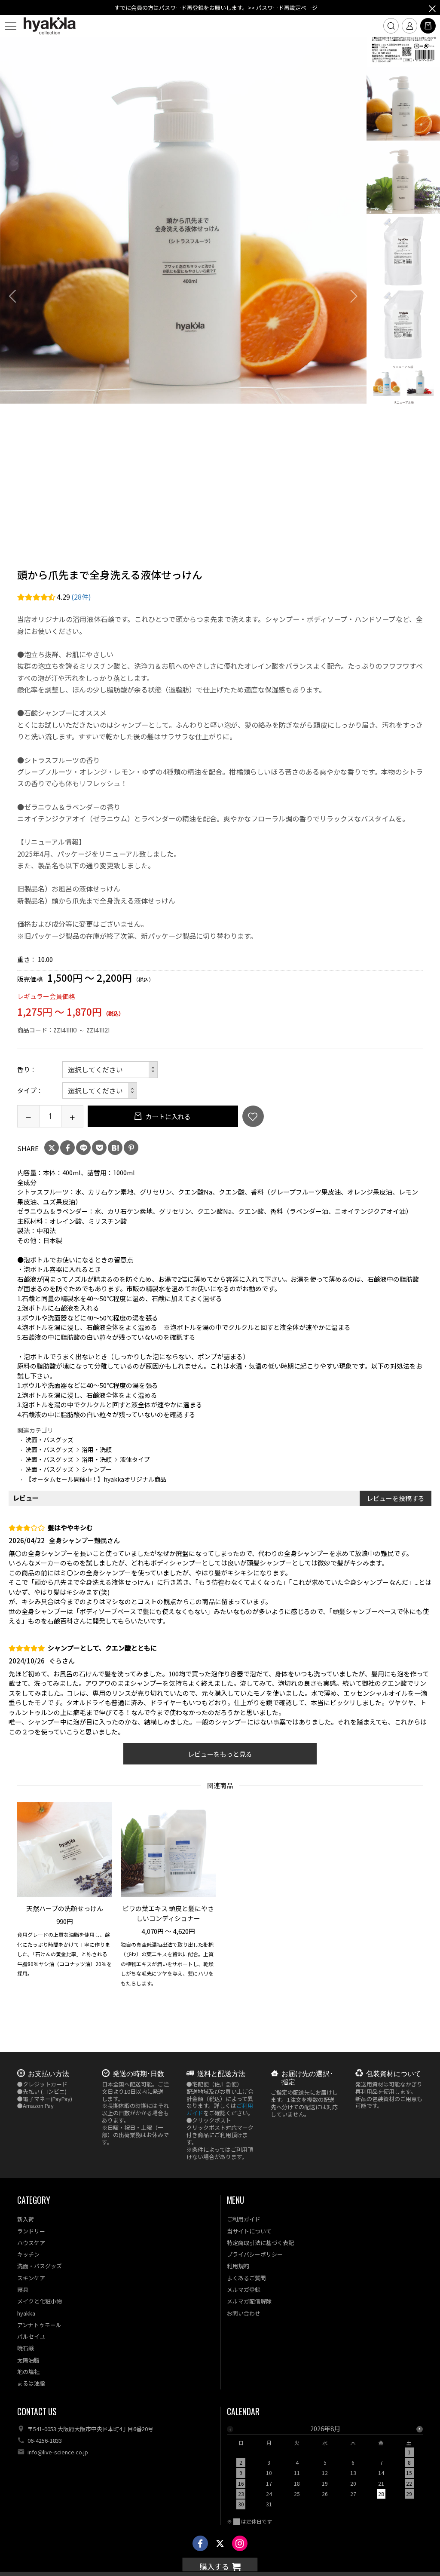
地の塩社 (28, 2372)
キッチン (28, 2254)
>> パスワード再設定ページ (283, 8)
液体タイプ (135, 1459)
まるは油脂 (31, 2383)
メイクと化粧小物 (40, 2301)
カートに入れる (168, 1116)
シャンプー (97, 1469)
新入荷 (26, 2219)
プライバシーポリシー (255, 2254)
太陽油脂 (28, 2360)
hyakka (26, 2313)
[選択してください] (100, 1091)
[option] (183, 220)
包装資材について (394, 2073)
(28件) (81, 597)
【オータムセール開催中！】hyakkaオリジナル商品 (96, 1479)
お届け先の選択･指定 (307, 2077)
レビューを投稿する (396, 1498)
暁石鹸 (26, 2348)
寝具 (23, 2290)
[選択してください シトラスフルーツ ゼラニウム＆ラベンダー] (110, 1070)
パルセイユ (31, 2336)
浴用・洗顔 (97, 1449)
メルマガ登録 (244, 2290)
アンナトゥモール (39, 2325)
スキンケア (31, 2278)
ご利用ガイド (244, 2219)
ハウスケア (31, 2243)
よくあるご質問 (246, 2278)
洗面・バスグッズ (49, 1440)
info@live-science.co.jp (58, 2452)
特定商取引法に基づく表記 (260, 2243)
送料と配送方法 (221, 2073)
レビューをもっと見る (220, 1754)
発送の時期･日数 (138, 2073)
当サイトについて (249, 2231)
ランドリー (31, 2231)
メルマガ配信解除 (249, 2301)
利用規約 (238, 2266)
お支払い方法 (49, 2073)
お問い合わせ (244, 2313)
